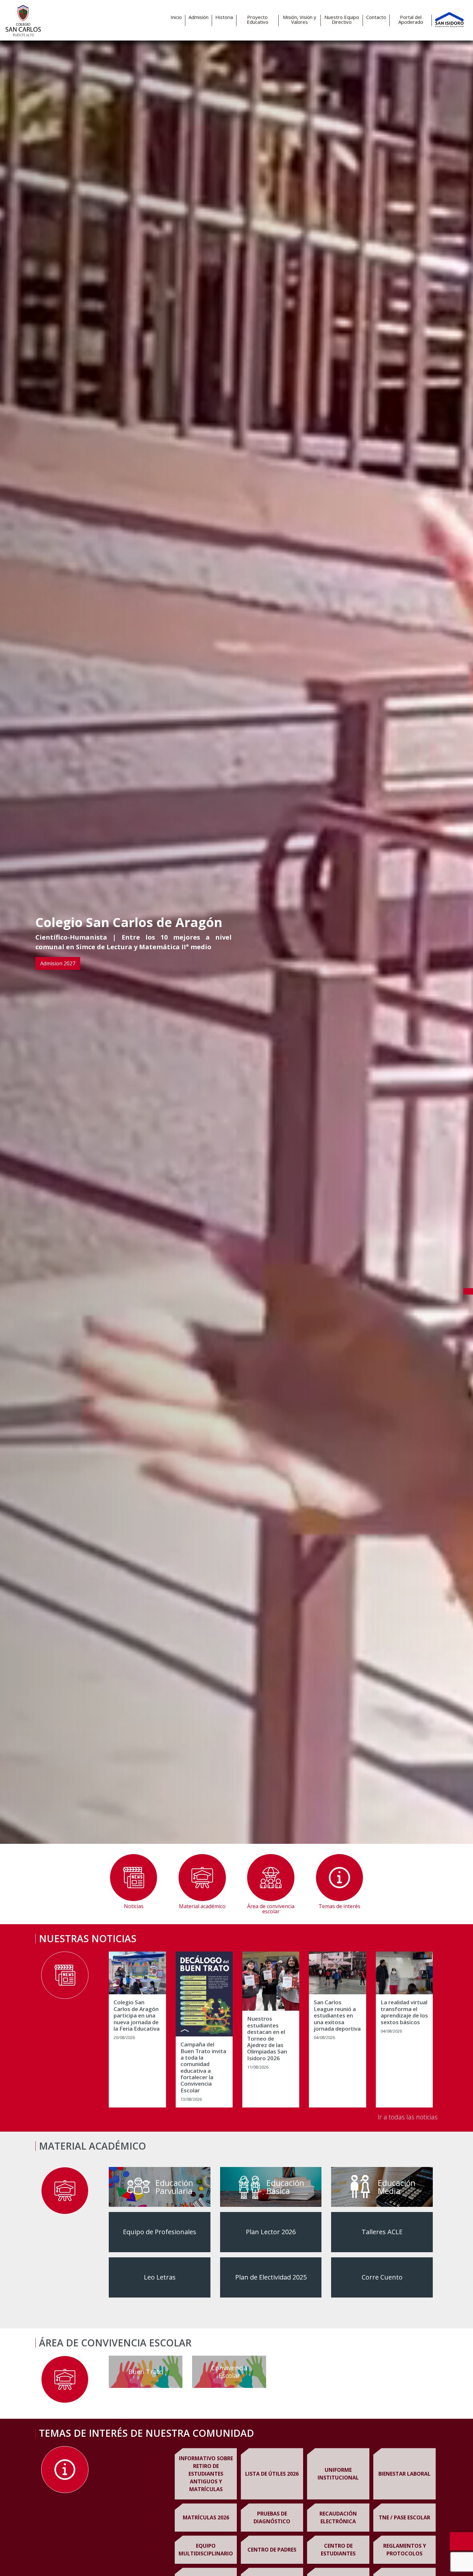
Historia (224, 17)
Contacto (376, 17)
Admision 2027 (58, 963)
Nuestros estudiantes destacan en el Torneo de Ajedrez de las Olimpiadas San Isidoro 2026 (267, 2039)
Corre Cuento (382, 2277)
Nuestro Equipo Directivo (342, 20)
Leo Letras (160, 2277)
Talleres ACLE (382, 2232)
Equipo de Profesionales (160, 2232)
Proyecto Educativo (258, 20)
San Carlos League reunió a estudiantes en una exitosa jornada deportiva (337, 2016)
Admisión (199, 17)
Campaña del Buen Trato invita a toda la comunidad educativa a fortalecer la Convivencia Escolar (203, 2067)
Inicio (176, 17)
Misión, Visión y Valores (300, 20)
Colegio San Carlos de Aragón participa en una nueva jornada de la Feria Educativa (137, 2016)
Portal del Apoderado (411, 20)
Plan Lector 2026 (271, 2232)
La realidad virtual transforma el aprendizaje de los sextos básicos (404, 2012)
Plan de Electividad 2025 (271, 2277)
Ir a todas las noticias (408, 2117)
